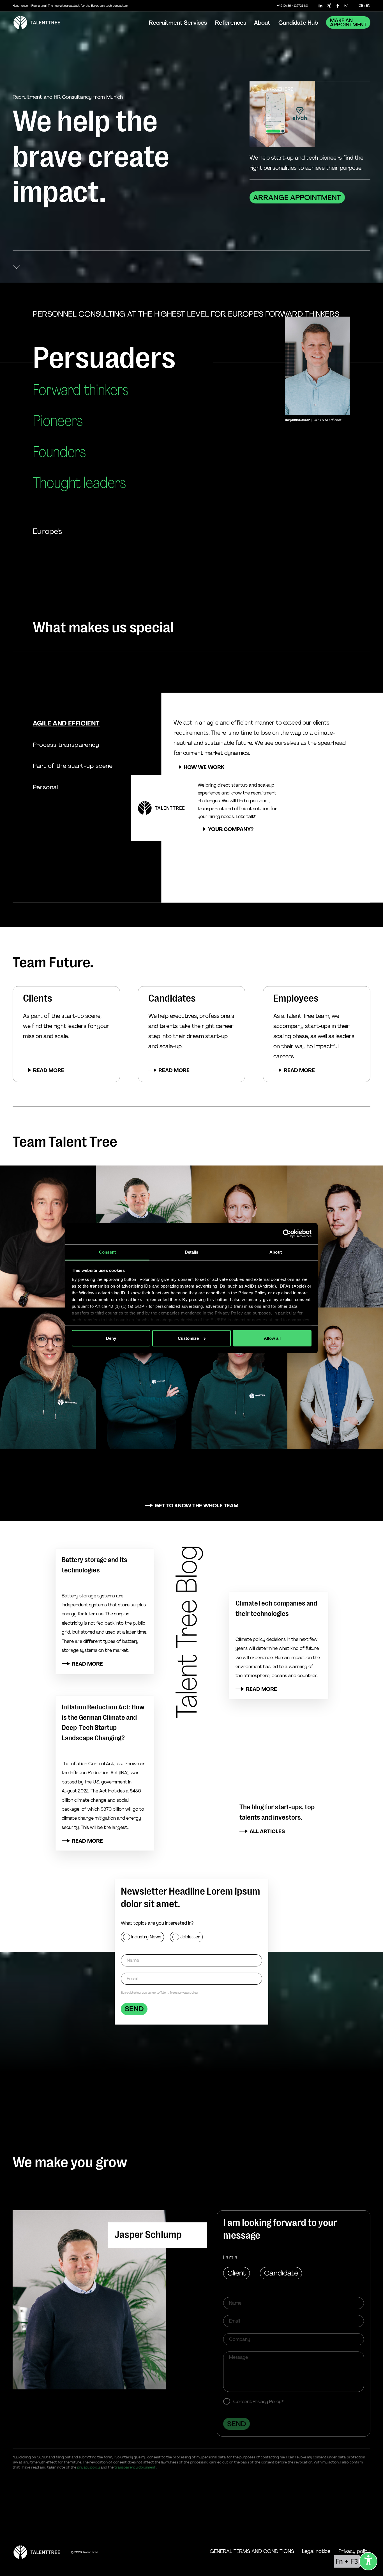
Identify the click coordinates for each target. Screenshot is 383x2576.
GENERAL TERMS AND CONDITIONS (252, 2551)
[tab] (66, 723)
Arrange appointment (297, 197)
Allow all (272, 1338)
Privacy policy (354, 2551)
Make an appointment (348, 23)
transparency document (135, 2467)
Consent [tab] (107, 1252)
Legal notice (316, 2551)
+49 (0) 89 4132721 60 (293, 6)
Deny (111, 1338)
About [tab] (276, 1252)
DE (361, 5)
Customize (188, 1338)
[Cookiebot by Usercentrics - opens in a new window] (287, 1234)
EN (368, 5)
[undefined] (368, 2561)
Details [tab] (192, 1252)
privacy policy (188, 1993)
